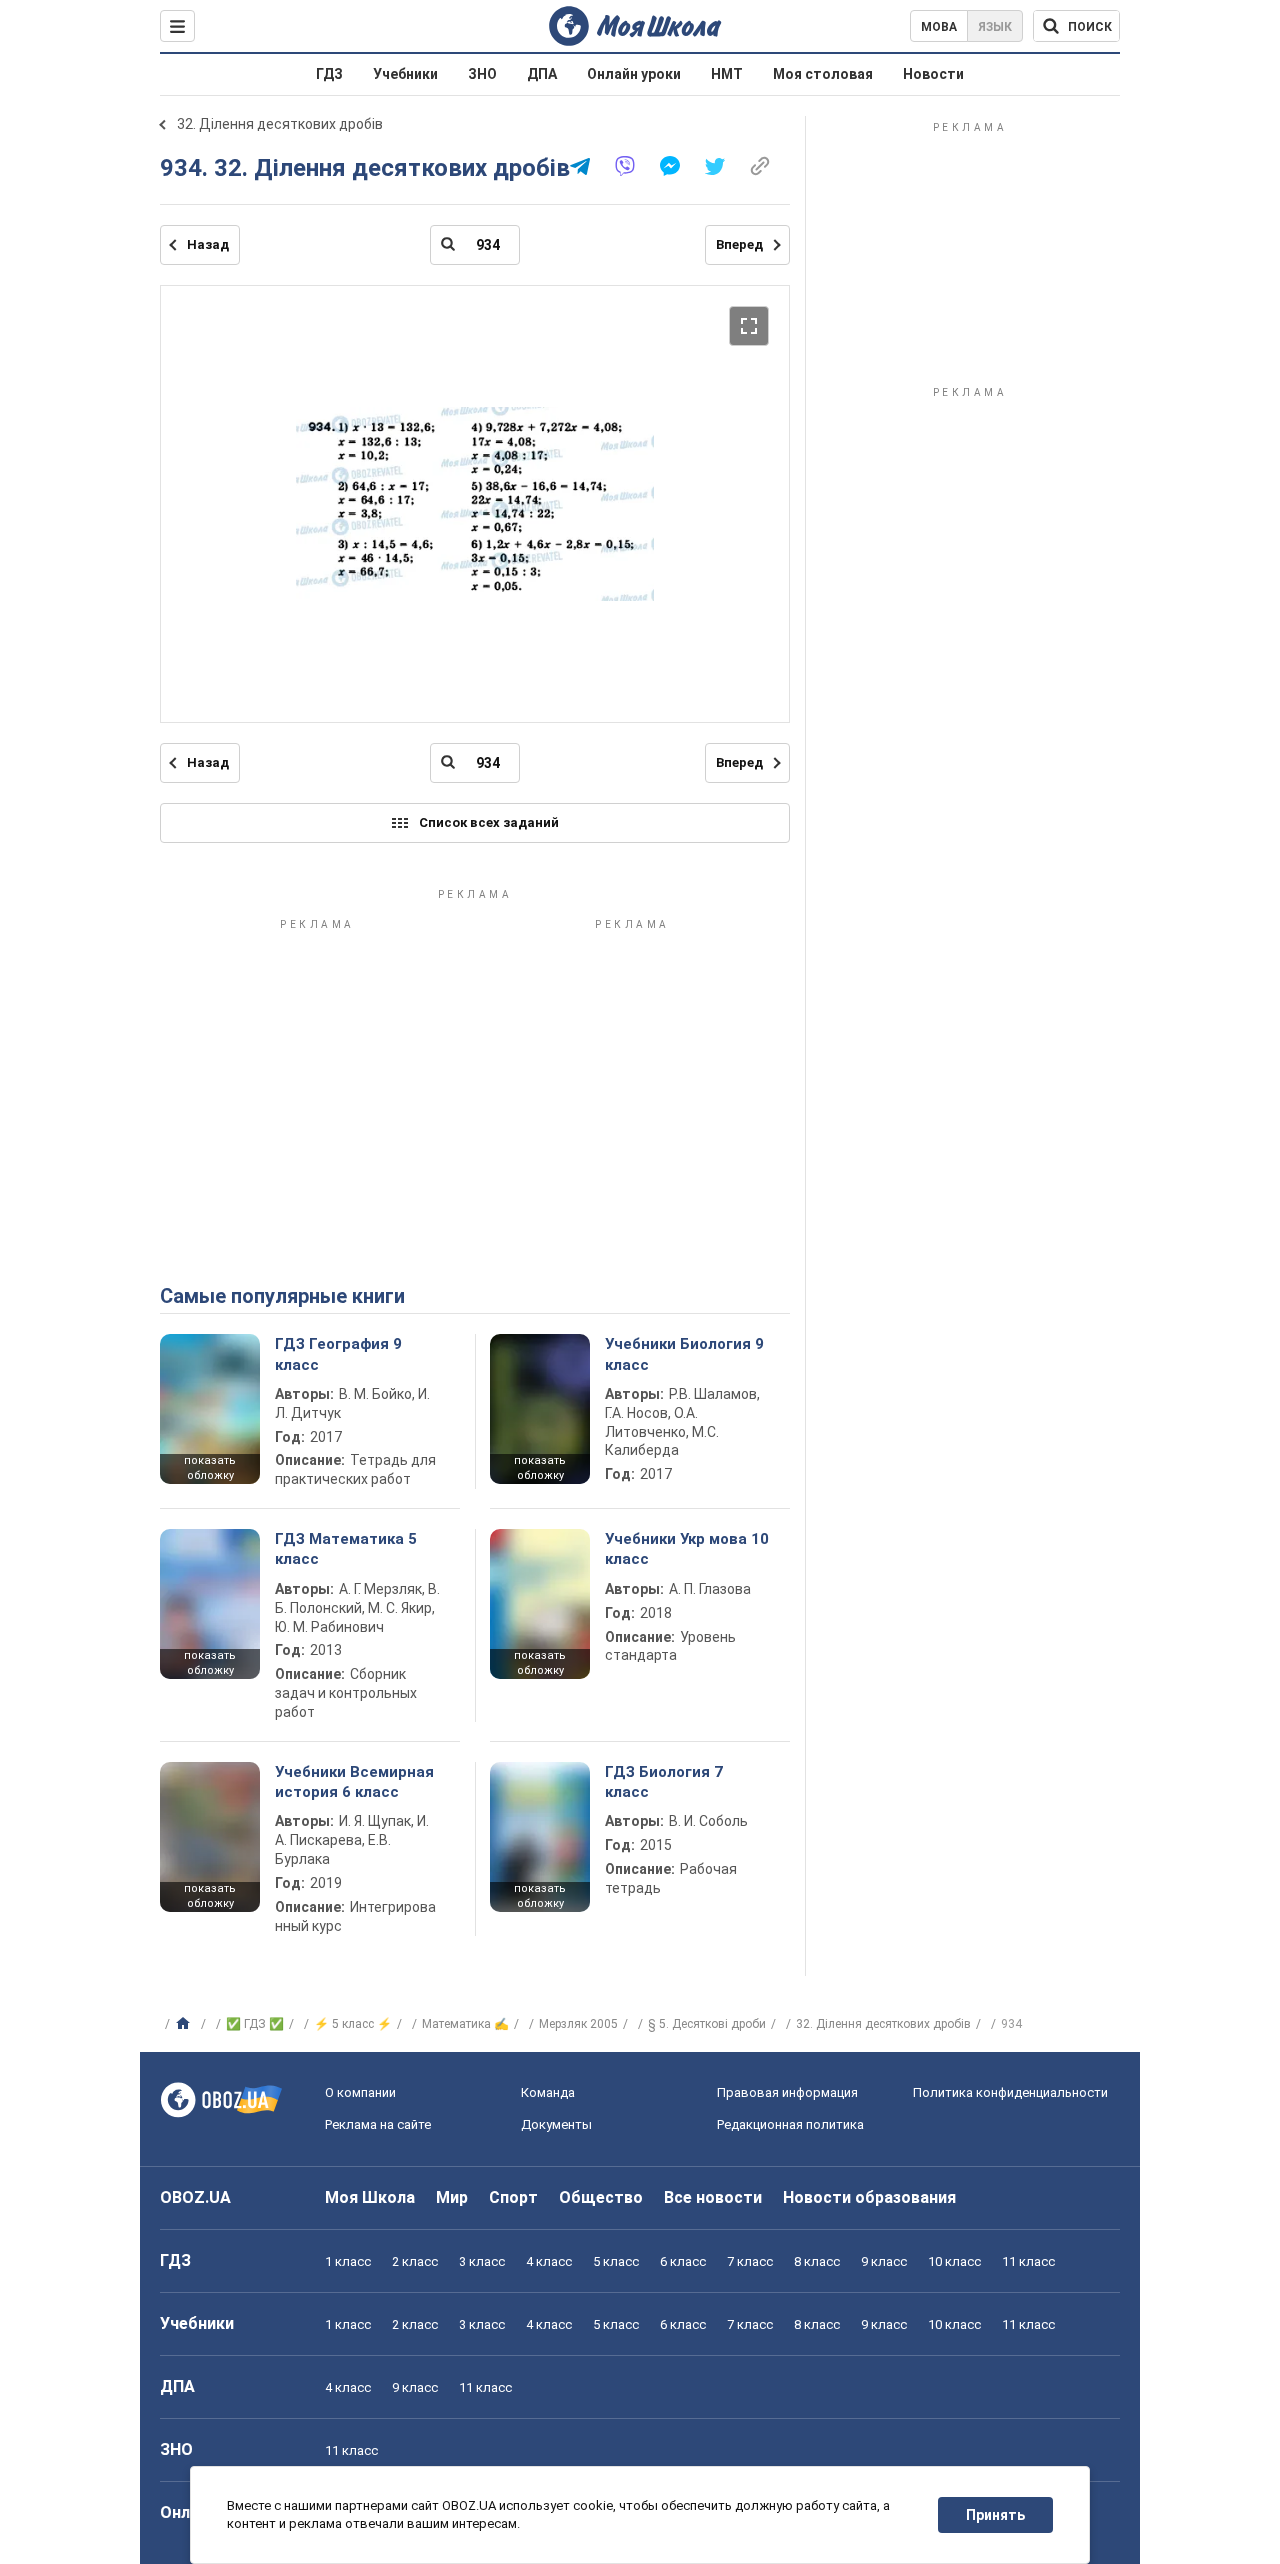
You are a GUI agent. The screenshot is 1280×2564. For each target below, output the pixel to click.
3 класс (482, 2261)
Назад (208, 244)
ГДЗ (329, 74)
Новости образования (869, 2197)
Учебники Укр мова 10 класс (687, 1549)
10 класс (954, 2261)
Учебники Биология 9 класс (684, 1354)
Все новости (713, 2197)
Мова (939, 27)
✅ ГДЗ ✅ (255, 2024)
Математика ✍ (465, 2024)
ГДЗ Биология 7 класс (664, 1782)
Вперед (739, 244)
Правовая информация (787, 2092)
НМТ (727, 74)
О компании (360, 2092)
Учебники (405, 74)
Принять (995, 2515)
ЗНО (482, 74)
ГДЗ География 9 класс (338, 1354)
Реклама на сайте (378, 2124)
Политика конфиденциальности (1010, 2092)
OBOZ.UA (195, 2197)
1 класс (348, 2261)
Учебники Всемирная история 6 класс (354, 1782)
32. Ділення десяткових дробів (280, 124)
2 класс (415, 2261)
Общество (601, 2197)
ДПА (542, 74)
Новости (933, 74)
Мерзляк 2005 (578, 2024)
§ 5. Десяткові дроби (707, 2024)
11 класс (1028, 2261)
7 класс (750, 2261)
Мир (452, 2197)
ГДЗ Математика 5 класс (346, 1549)
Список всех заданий (489, 822)
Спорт (513, 2197)
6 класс (683, 2261)
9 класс (884, 2261)
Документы (556, 2124)
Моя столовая (823, 74)
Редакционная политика (790, 2124)
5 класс (616, 2261)
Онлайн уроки (634, 74)
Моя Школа (370, 2197)
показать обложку (210, 1468)
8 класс (817, 2261)
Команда (548, 2092)
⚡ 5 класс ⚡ (353, 2024)
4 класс (549, 2261)
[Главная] (185, 2024)
